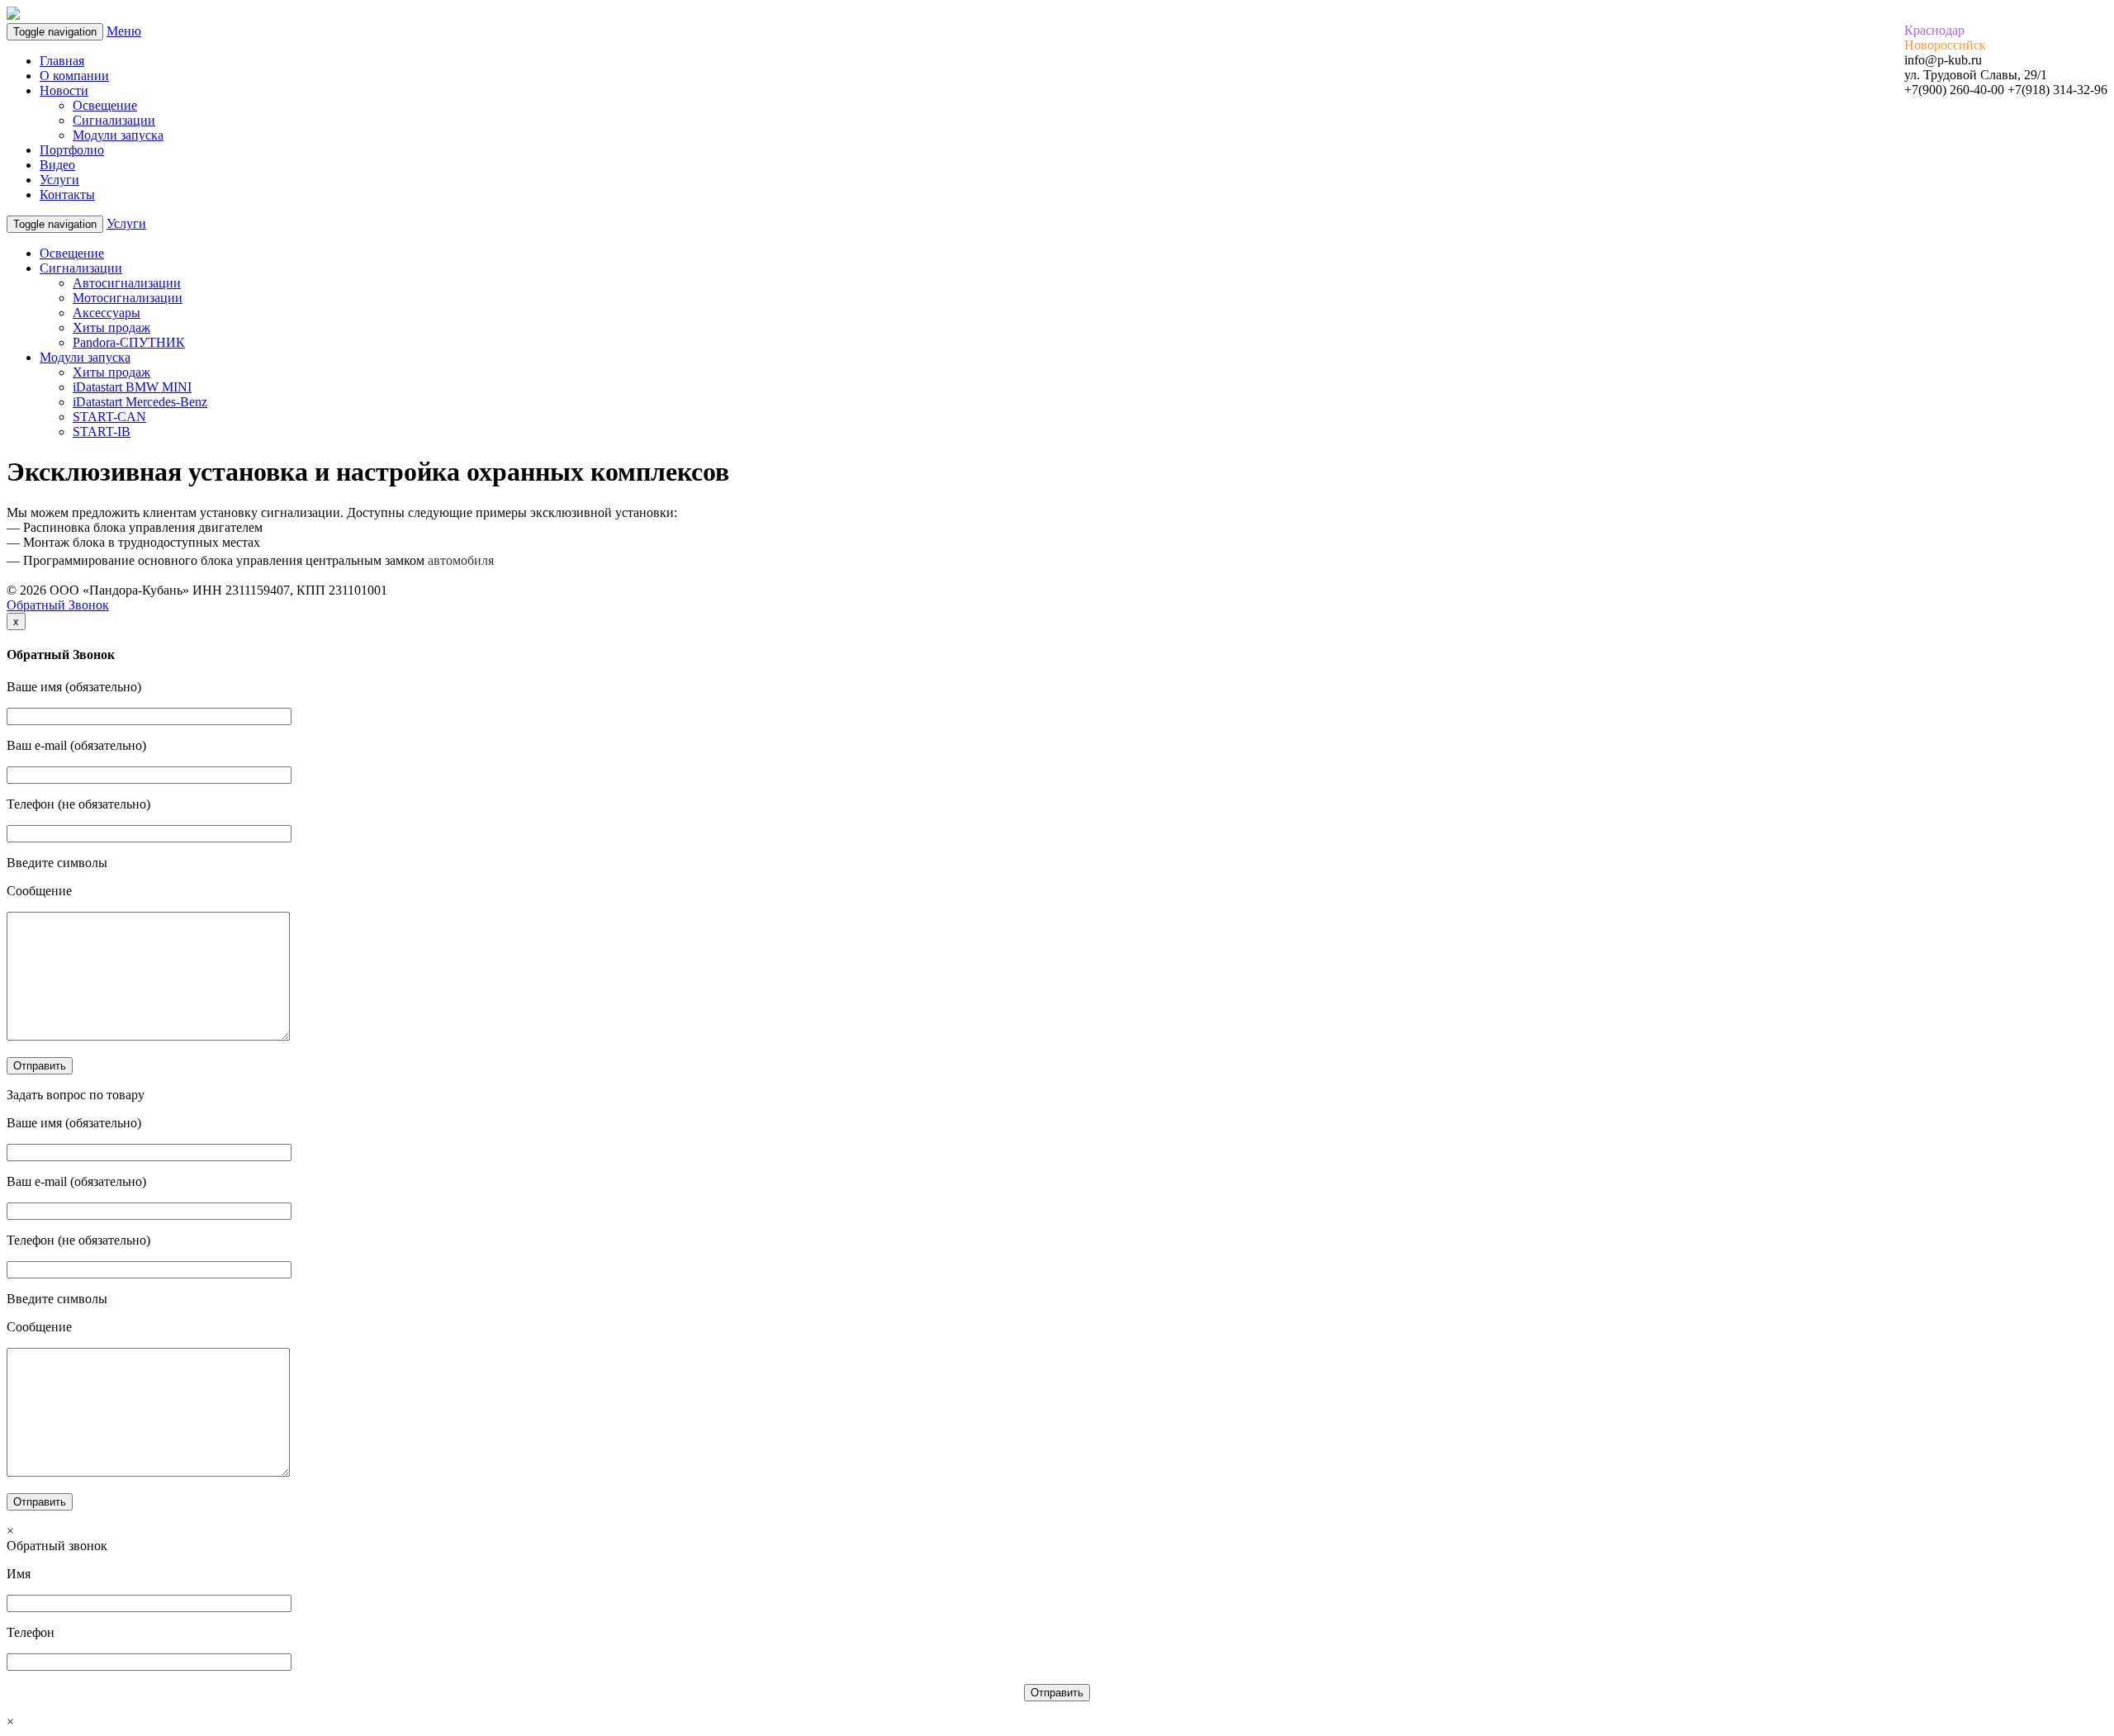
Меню (124, 31)
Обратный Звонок (58, 605)
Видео (57, 165)
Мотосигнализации (128, 298)
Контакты (67, 194)
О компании (74, 76)
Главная (62, 61)
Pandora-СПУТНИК (129, 342)
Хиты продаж (111, 327)
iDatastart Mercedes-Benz (140, 402)
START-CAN (109, 417)
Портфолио (72, 150)
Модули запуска (118, 135)
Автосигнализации (127, 283)
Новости (64, 90)
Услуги (59, 180)
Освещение (105, 105)
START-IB (102, 432)
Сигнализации (114, 120)
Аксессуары (107, 313)
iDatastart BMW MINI (132, 387)
